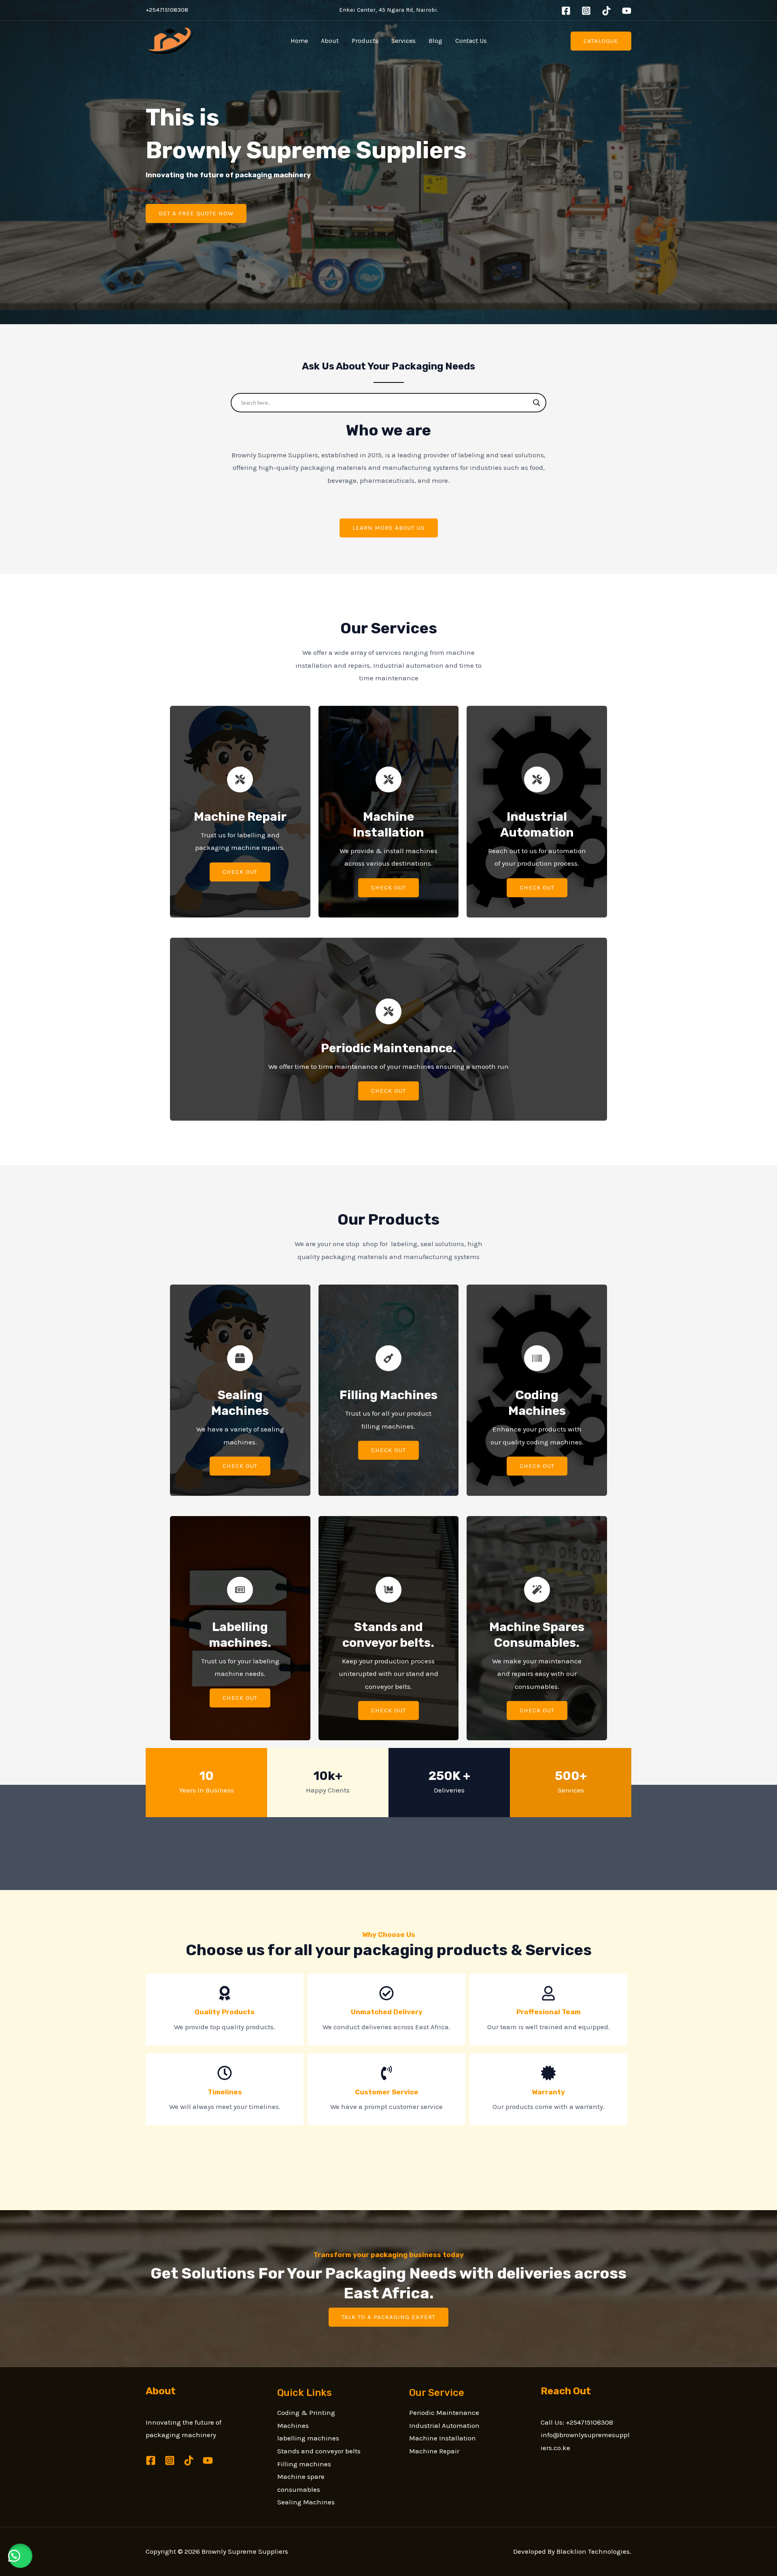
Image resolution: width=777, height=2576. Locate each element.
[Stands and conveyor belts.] (388, 1590)
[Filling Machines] (388, 1358)
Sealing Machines (306, 2502)
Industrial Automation (444, 2425)
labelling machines (308, 2438)
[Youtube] (208, 2460)
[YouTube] (627, 11)
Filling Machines (388, 1395)
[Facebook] (566, 11)
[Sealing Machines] (240, 1358)
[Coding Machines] (537, 1358)
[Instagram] (586, 11)
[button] (20, 2556)
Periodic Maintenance (444, 2412)
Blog (435, 41)
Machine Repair (434, 2451)
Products (365, 41)
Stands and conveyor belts (319, 2451)
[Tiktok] (606, 11)
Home (299, 41)
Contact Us (471, 41)
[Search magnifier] (537, 403)
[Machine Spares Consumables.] (537, 1590)
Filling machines (304, 2464)
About (330, 41)
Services (403, 41)
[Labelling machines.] (240, 1590)
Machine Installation (443, 2438)
